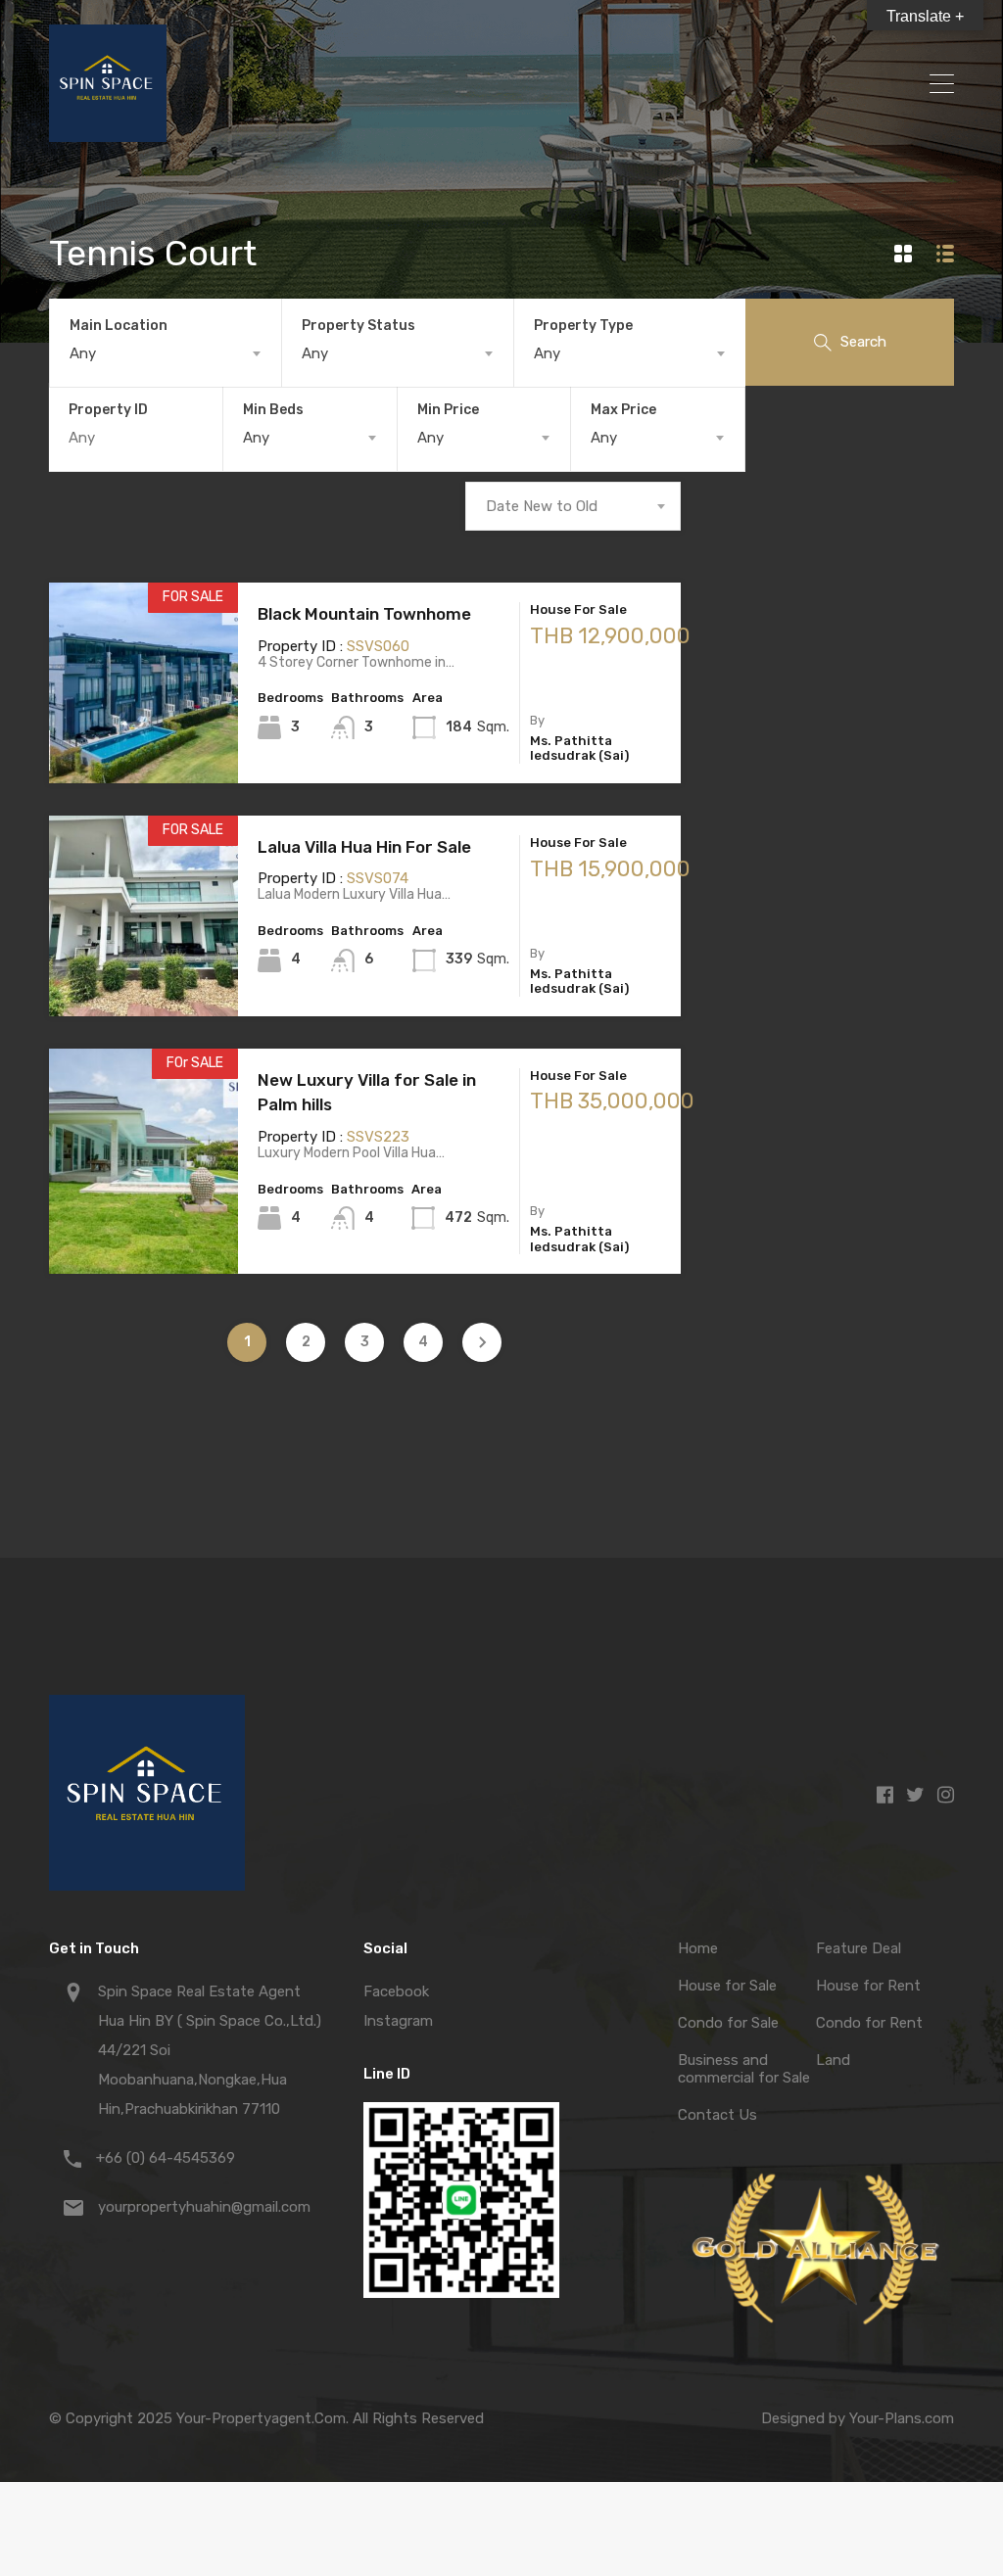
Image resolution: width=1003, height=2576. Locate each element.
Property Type (583, 326)
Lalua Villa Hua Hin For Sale (364, 847)
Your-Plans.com (902, 2418)
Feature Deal (859, 1948)
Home (698, 1948)
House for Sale (727, 1986)
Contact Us (717, 2115)
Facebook (396, 1991)
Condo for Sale (728, 2023)
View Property (143, 744)
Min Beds (273, 410)
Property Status (358, 326)
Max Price (623, 410)
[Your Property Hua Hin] (108, 133)
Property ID (108, 410)
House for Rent (868, 1986)
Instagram (398, 2021)
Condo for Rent (869, 2023)
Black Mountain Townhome (364, 614)
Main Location (119, 326)
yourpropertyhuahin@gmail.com (204, 2207)
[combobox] (166, 353)
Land (833, 2060)
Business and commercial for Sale (744, 2069)
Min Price (448, 410)
